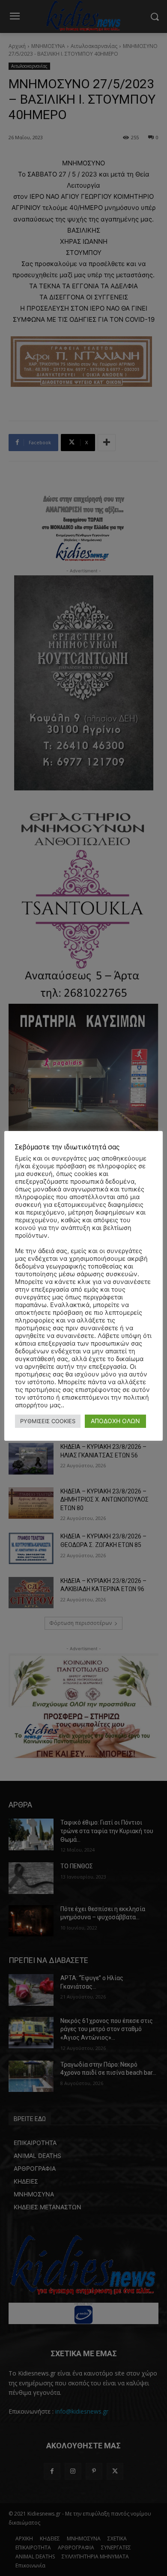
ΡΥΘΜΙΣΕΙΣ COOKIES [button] (48, 1421)
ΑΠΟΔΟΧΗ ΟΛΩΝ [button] (115, 1421)
